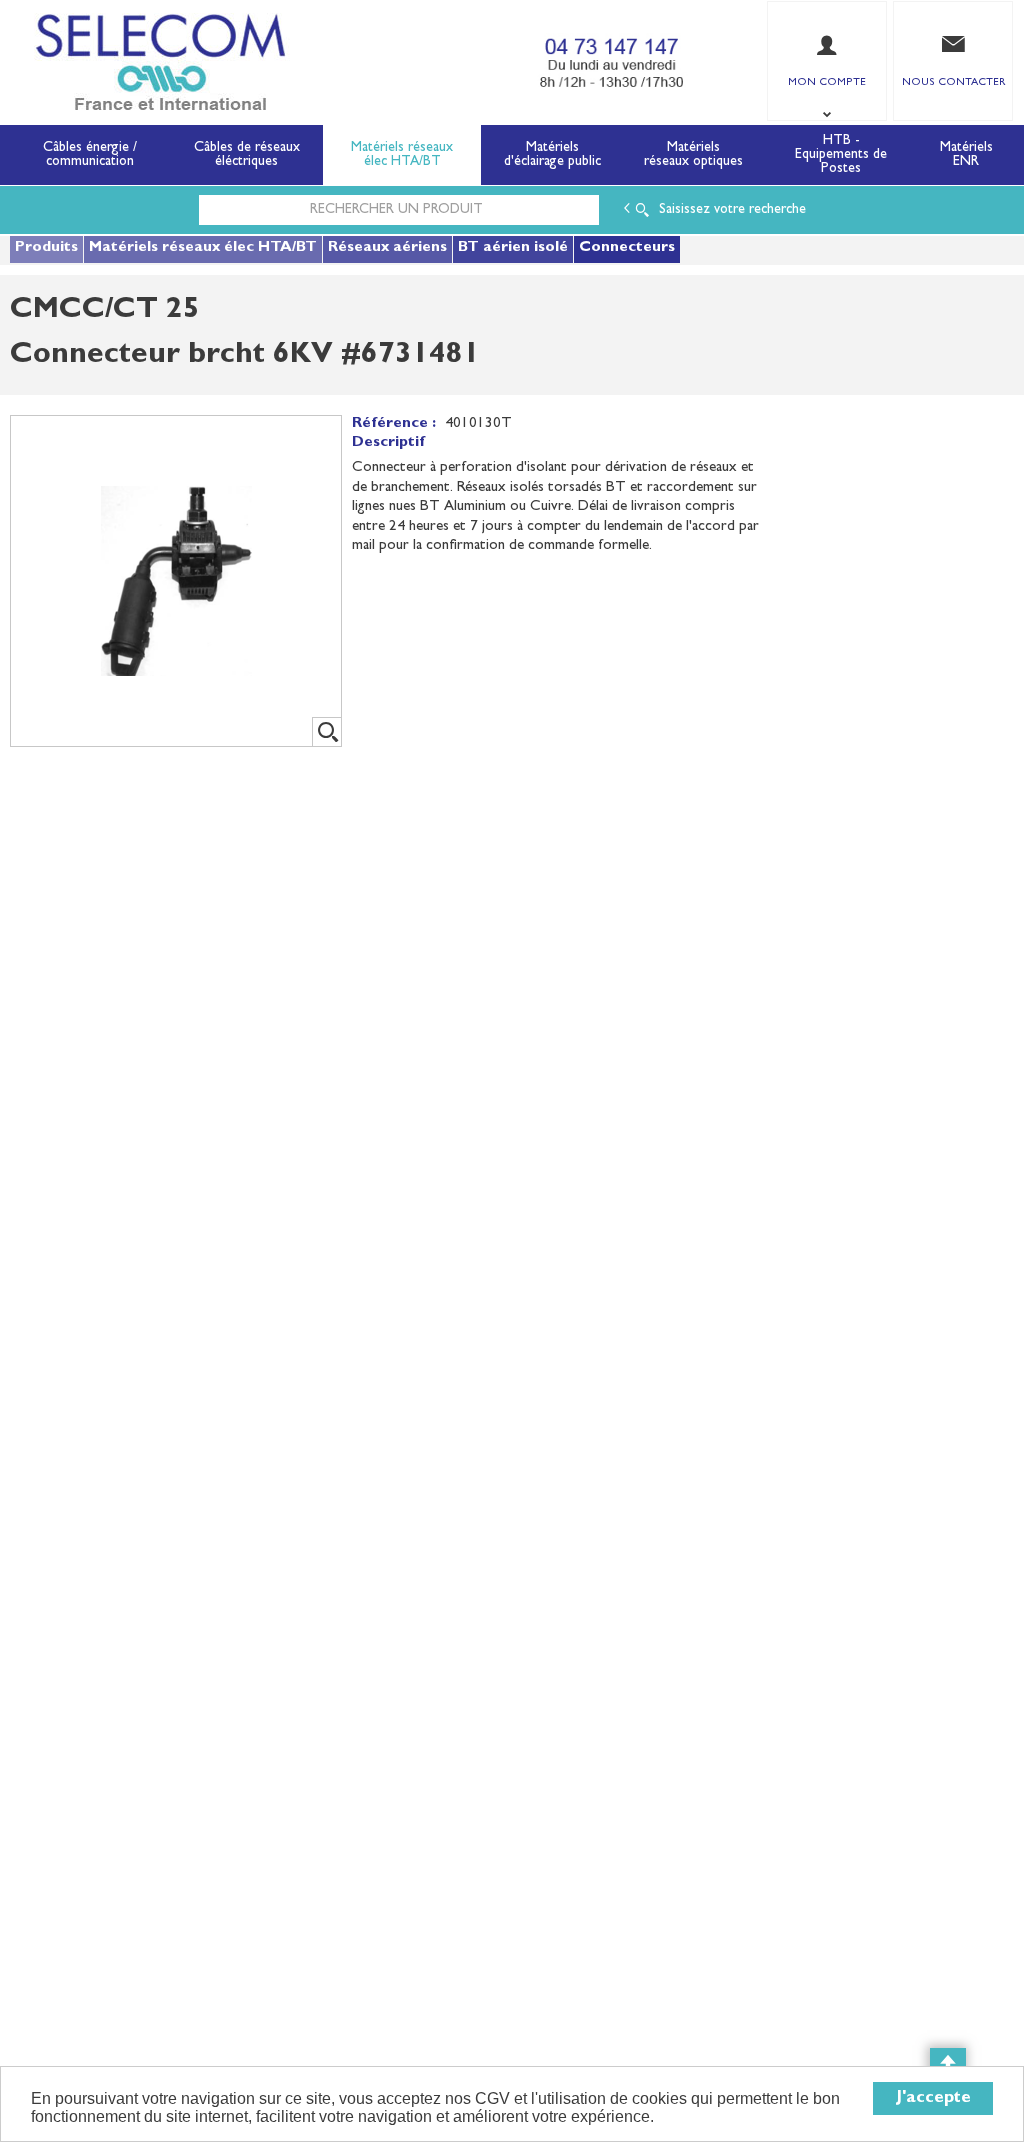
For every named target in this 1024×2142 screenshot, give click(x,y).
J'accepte (933, 2098)
